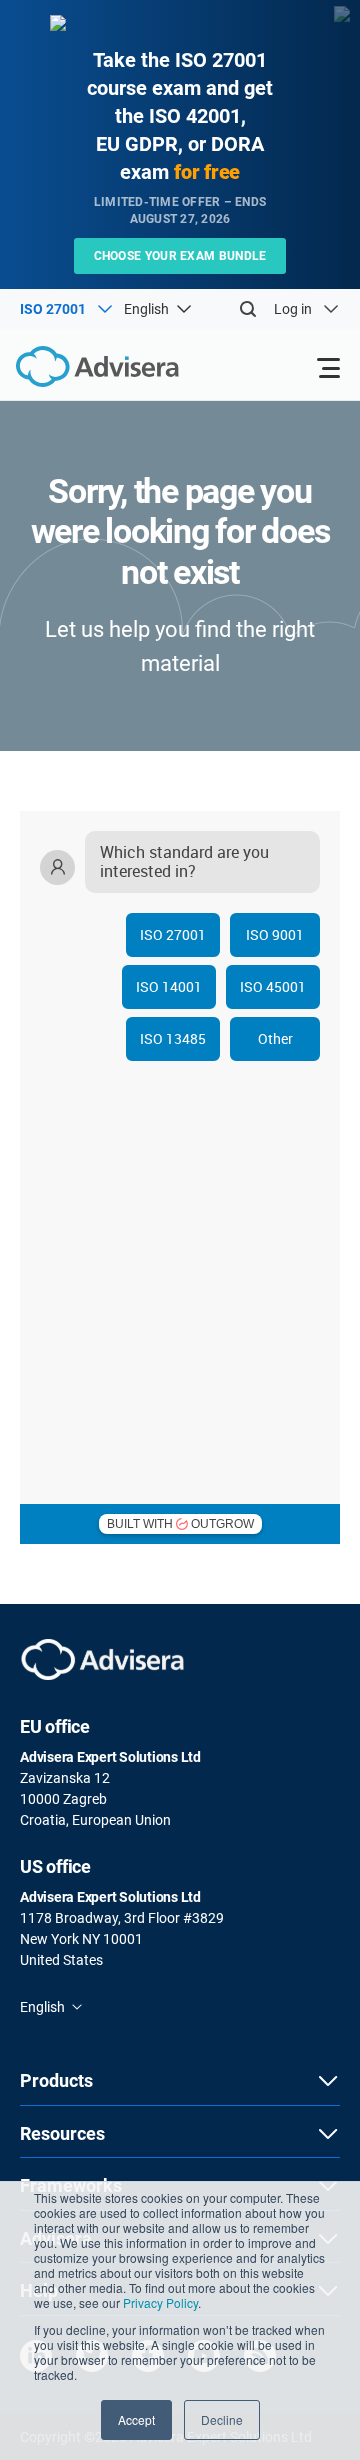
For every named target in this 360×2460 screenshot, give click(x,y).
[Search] (248, 309)
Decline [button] (222, 2419)
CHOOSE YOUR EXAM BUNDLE (180, 256)
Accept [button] (136, 2419)
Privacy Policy (160, 2302)
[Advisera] (75, 370)
